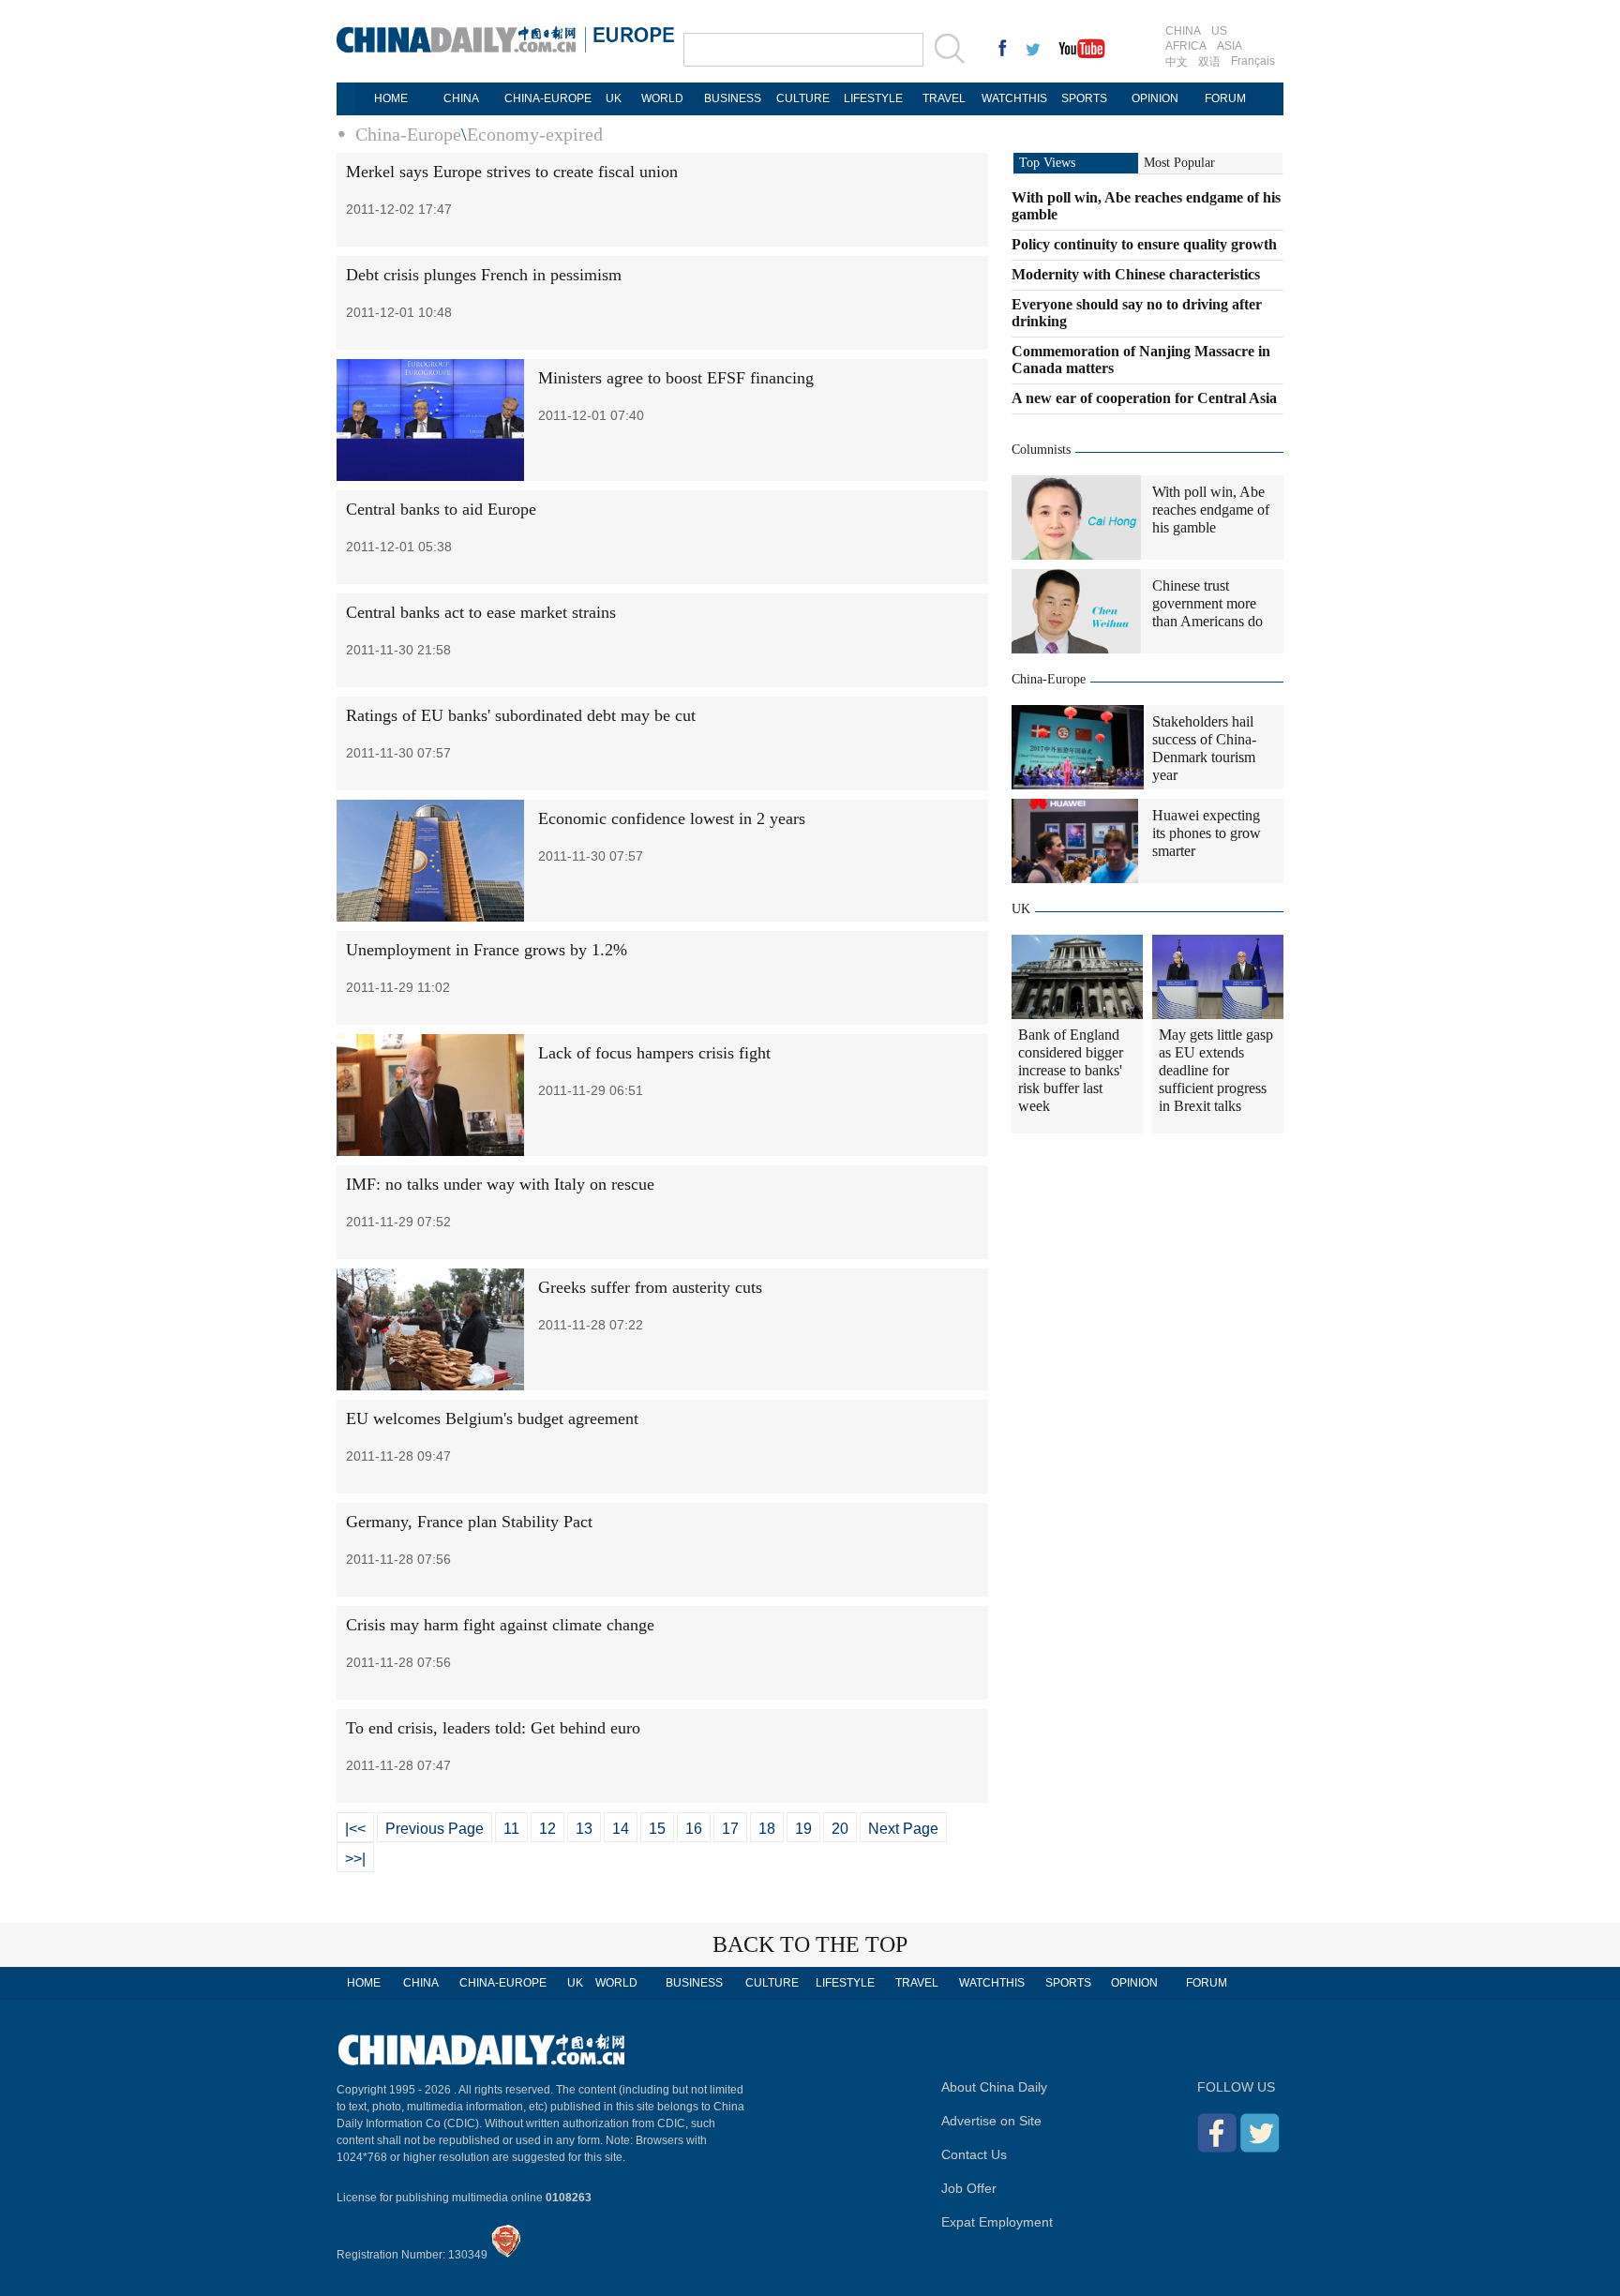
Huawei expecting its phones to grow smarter (1207, 833)
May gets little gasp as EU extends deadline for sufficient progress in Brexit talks (1216, 1070)
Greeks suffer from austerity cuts (650, 1287)
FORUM (1225, 98)
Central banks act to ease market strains (481, 612)
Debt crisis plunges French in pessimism (484, 275)
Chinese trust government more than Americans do (1207, 603)
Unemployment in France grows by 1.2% (487, 950)
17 (730, 1829)
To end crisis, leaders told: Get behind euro (493, 1728)
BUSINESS (733, 98)
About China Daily (994, 2087)
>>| (355, 1859)
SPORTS (1084, 98)
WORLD (662, 98)
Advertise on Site (991, 2121)
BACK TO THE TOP (810, 1944)
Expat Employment (997, 2222)
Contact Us (974, 2154)
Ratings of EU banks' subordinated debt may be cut (521, 715)
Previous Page (435, 1829)
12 (547, 1829)
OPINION (1155, 98)
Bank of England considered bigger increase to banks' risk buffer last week (1071, 1070)
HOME (391, 98)
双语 (1209, 62)
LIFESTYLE (873, 98)
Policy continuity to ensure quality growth (1144, 244)
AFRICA (1186, 46)
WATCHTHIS (1014, 98)
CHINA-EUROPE (548, 98)
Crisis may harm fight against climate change (500, 1625)
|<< (355, 1829)
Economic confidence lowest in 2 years (672, 818)
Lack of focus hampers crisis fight (654, 1053)
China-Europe (408, 134)
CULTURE (803, 98)
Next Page (903, 1829)
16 (694, 1829)
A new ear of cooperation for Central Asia (1144, 398)
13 (584, 1829)
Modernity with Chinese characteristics (1136, 274)
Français (1253, 61)
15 (657, 1829)
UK (614, 98)
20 (840, 1829)
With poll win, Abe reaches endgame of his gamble (1211, 510)
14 (621, 1829)
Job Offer (969, 2188)
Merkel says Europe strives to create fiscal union (512, 172)
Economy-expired (535, 134)
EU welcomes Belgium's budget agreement (492, 1418)
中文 (1177, 62)
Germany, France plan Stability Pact (469, 1522)
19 (803, 1829)
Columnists (1041, 450)
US (1219, 31)
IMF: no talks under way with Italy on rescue (500, 1184)
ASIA (1230, 46)
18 (767, 1829)
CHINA (1183, 31)
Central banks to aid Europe (441, 509)
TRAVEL (944, 98)
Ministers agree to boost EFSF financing (676, 378)
